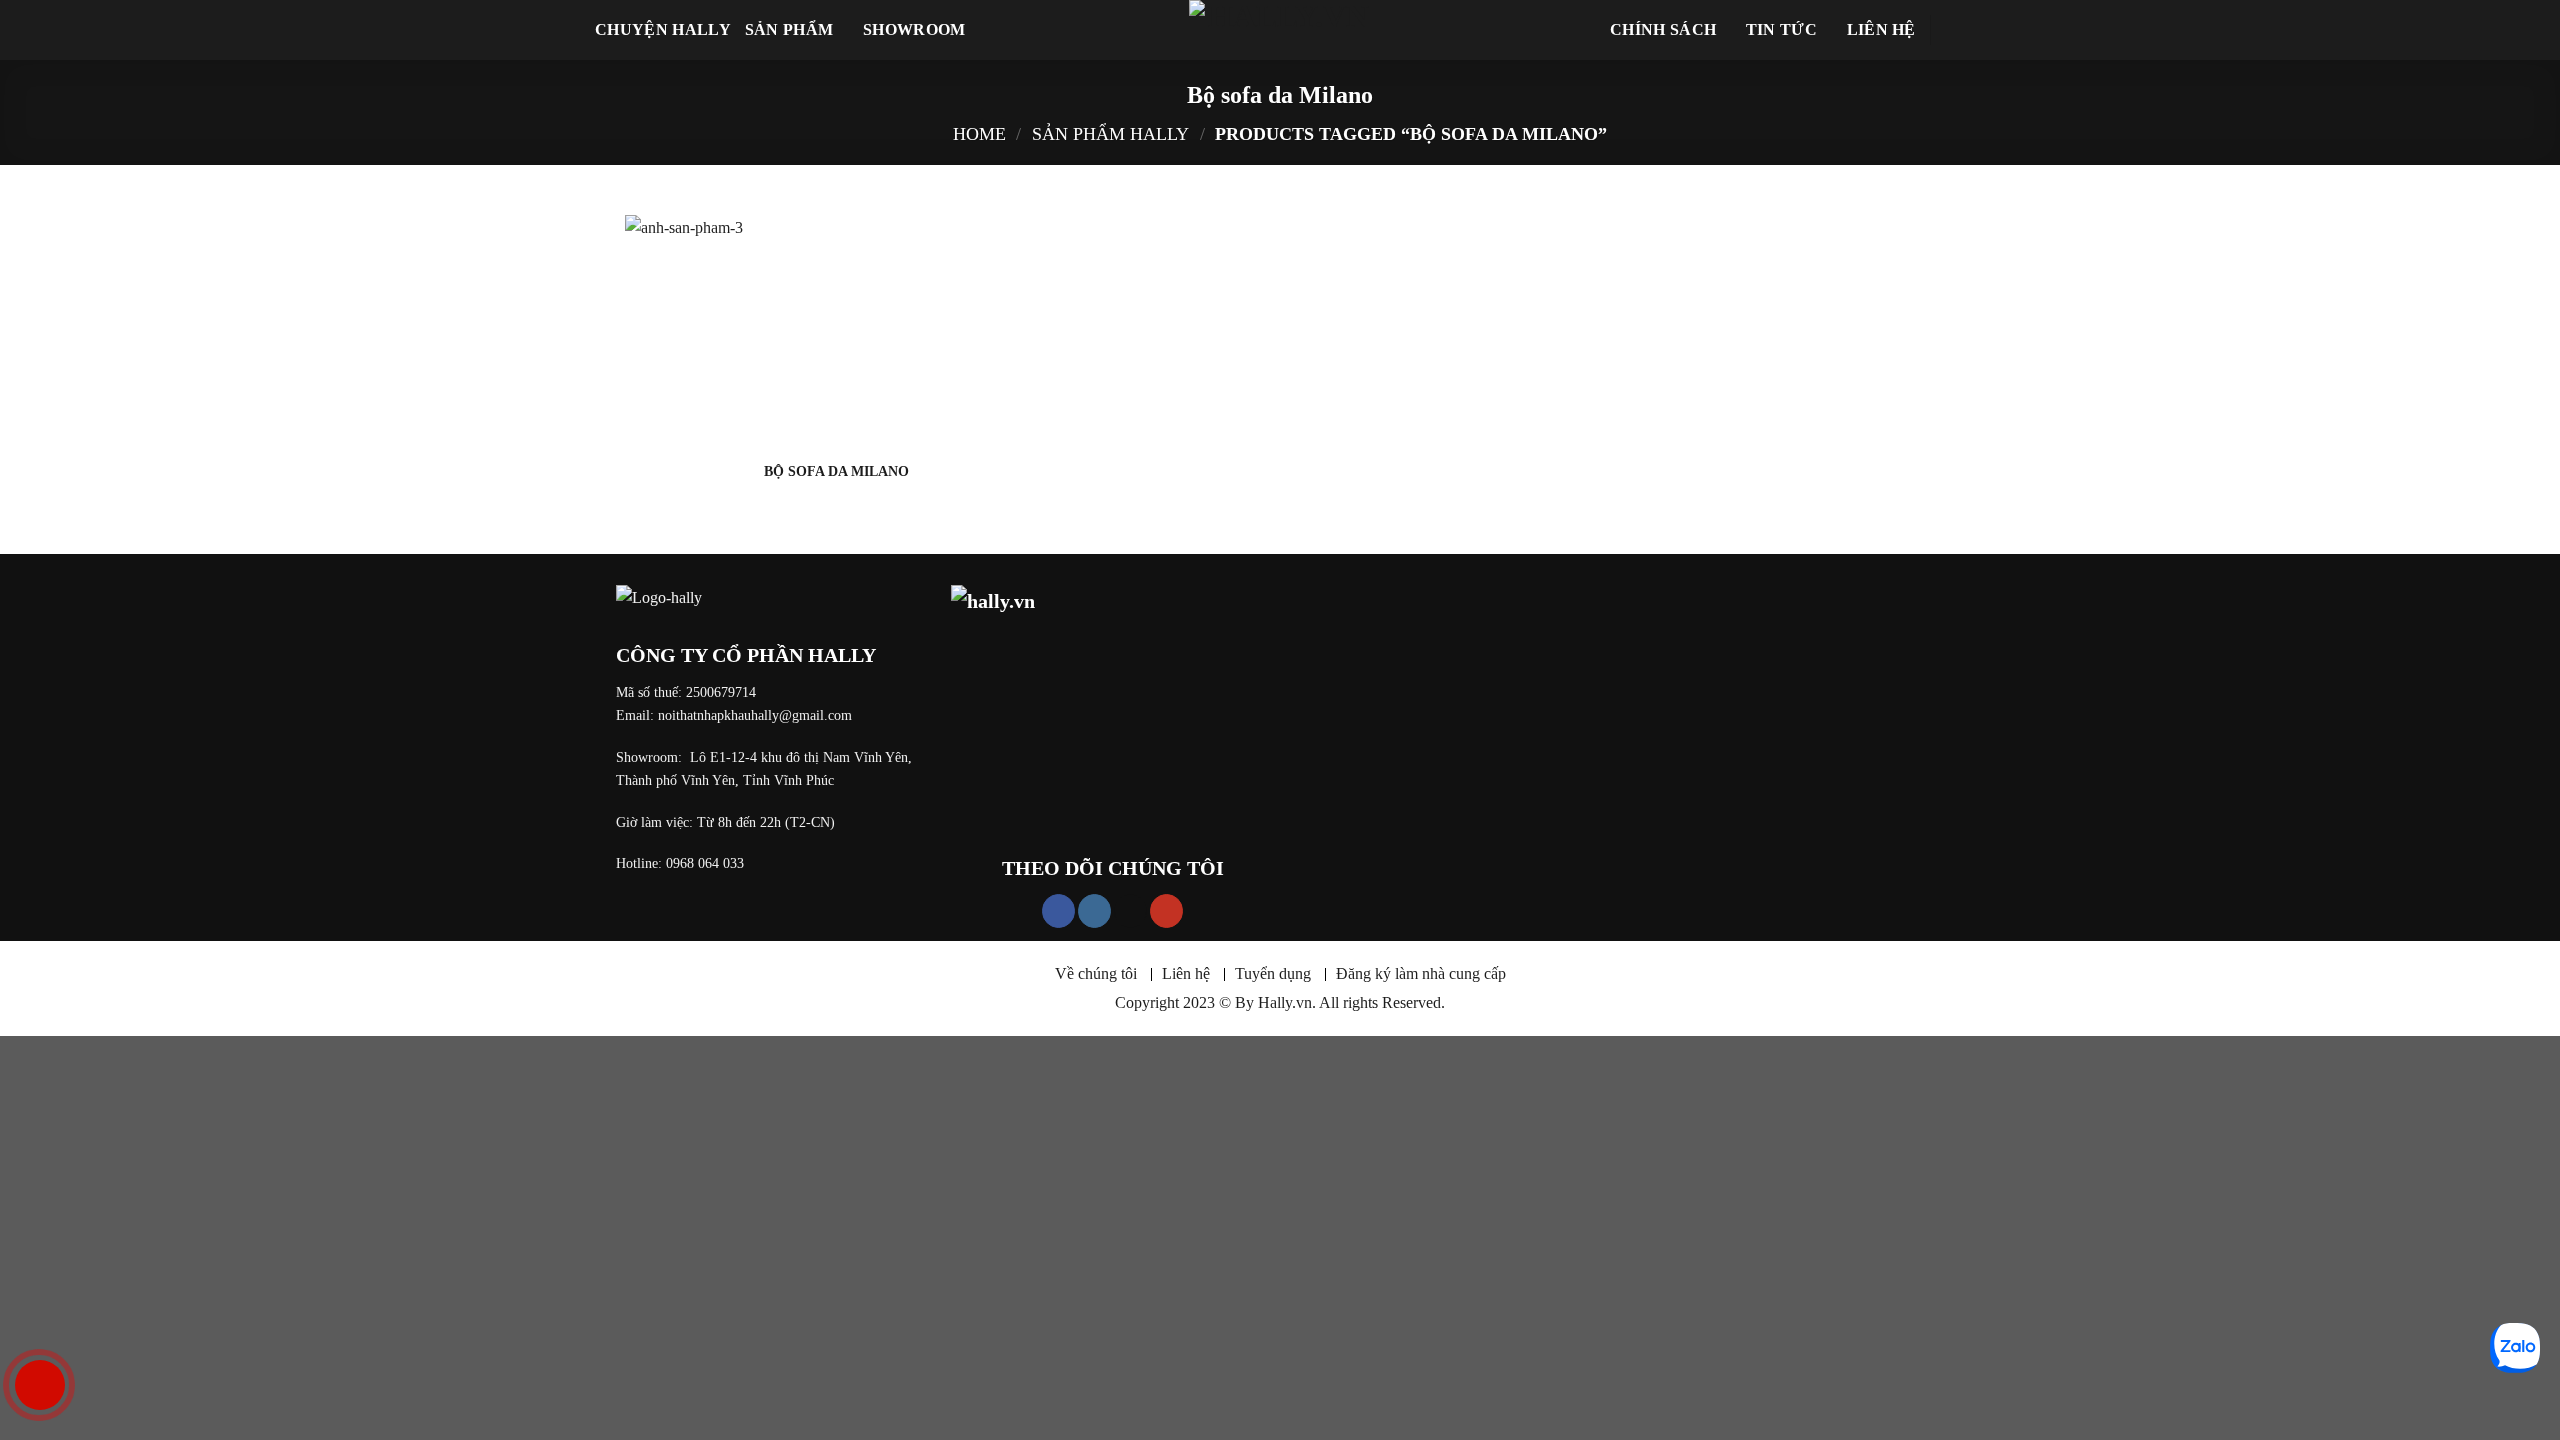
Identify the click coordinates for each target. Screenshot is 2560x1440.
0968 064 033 (705, 863)
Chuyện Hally (663, 29)
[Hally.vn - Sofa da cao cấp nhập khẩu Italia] (1280, 30)
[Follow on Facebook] (1058, 911)
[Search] (1955, 29)
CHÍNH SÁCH (1663, 29)
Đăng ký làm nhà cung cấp (1421, 973)
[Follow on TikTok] (1130, 911)
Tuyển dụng (1273, 973)
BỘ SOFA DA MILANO (836, 471)
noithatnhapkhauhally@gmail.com (755, 715)
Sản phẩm (789, 29)
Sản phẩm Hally (1110, 134)
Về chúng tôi (1096, 973)
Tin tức (1781, 29)
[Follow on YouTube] (1166, 911)
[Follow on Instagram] (1094, 911)
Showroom (914, 29)
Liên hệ (1881, 29)
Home (979, 134)
